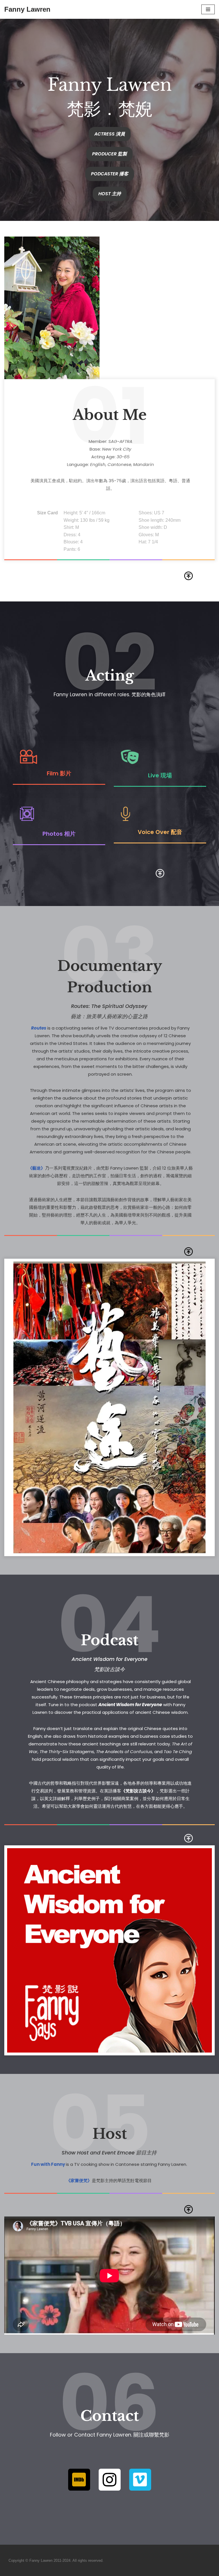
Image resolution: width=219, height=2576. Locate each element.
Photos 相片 (59, 834)
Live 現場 (160, 775)
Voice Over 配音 (160, 832)
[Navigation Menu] (208, 9)
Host (110, 2134)
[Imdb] (79, 2480)
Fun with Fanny (48, 2164)
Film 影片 (59, 773)
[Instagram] (110, 2480)
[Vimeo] (140, 2480)
